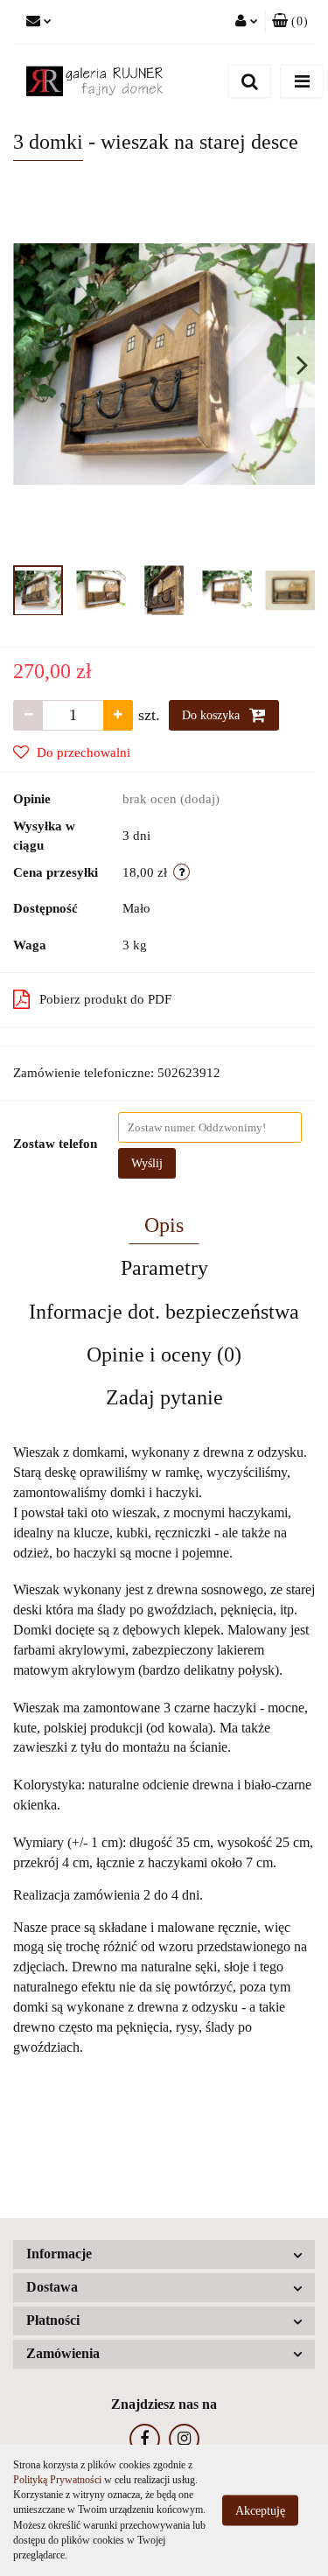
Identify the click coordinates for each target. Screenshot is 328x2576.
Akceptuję (260, 2511)
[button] (290, 22)
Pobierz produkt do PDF (105, 999)
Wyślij (147, 1163)
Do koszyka (213, 715)
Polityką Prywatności (57, 2480)
